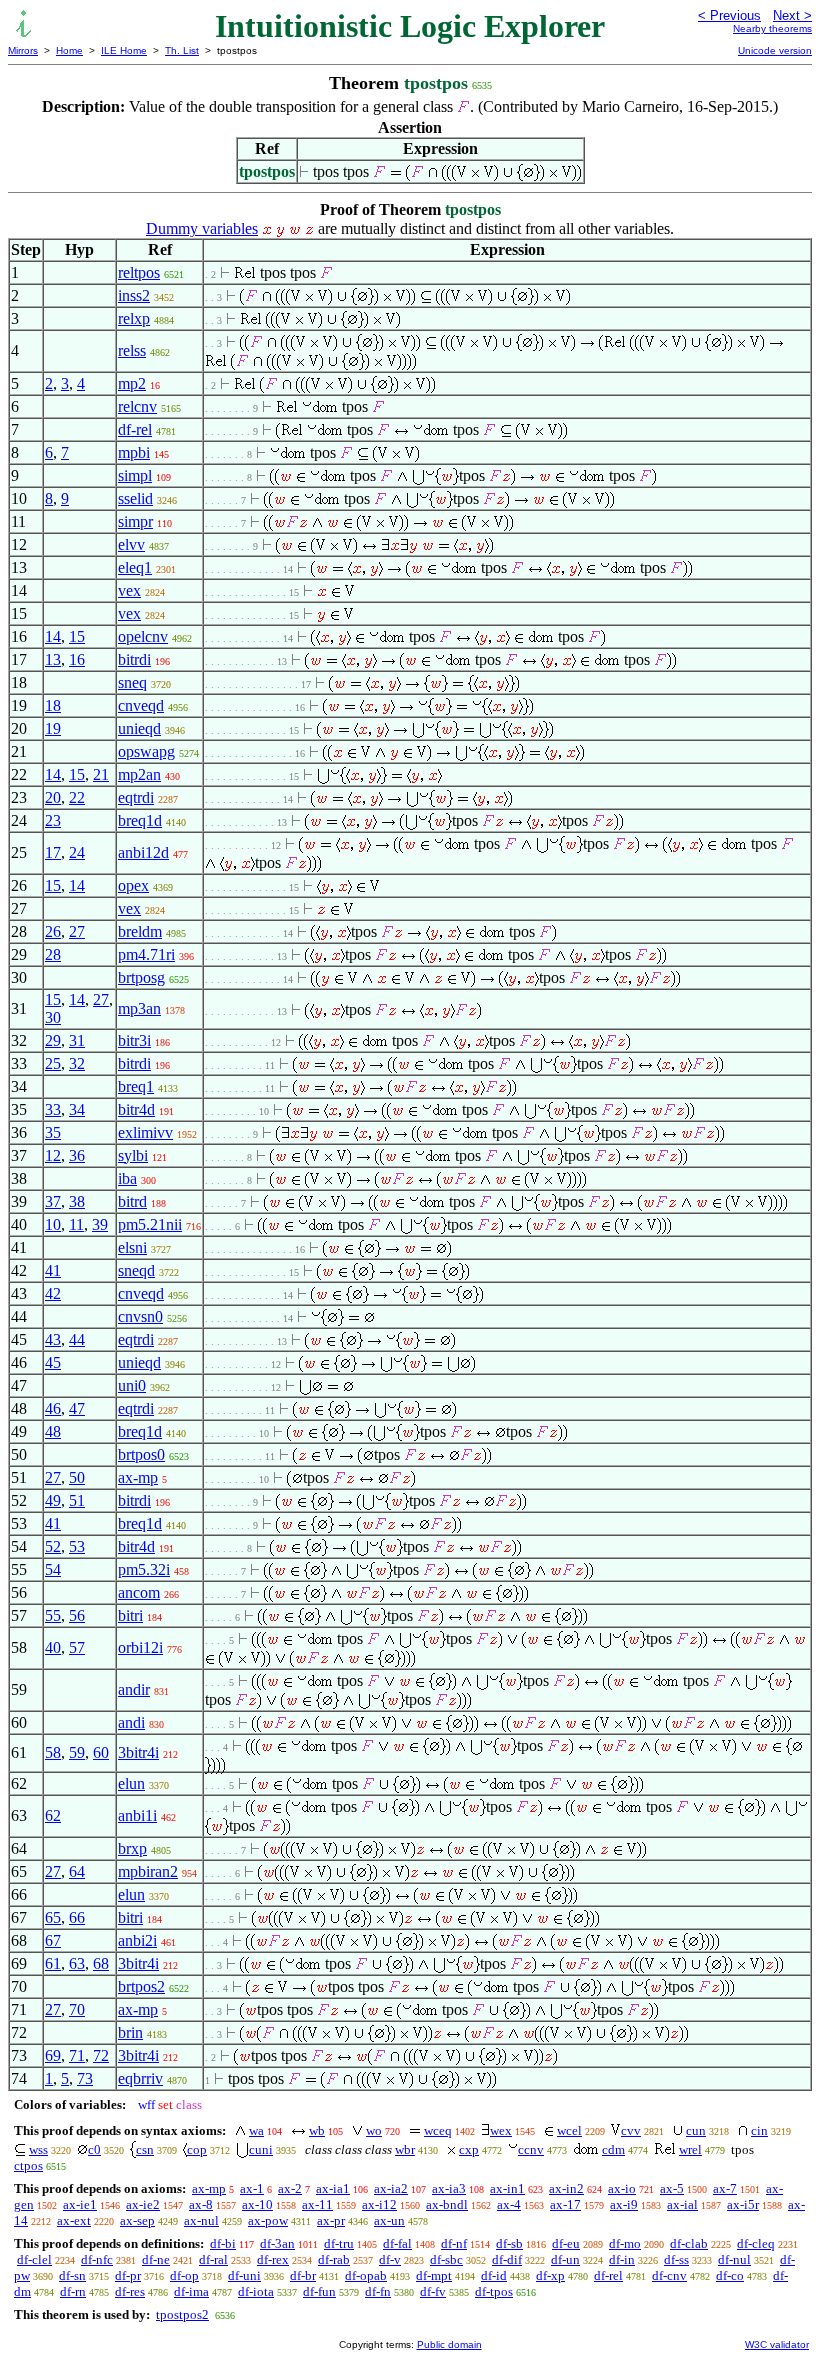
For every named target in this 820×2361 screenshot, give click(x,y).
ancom (139, 1592)
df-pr (128, 2275)
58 (53, 1752)
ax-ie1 (80, 2204)
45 (53, 1362)
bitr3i (134, 1040)
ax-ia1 (333, 2188)
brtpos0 (141, 1454)
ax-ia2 (391, 2188)
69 (53, 2055)
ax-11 (317, 2204)
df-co (730, 2275)
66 (77, 1917)
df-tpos (494, 2291)
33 (53, 1109)
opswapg (146, 751)
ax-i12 (379, 2204)
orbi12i (140, 1647)
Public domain (449, 2344)
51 (77, 1500)
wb (317, 2130)
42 (53, 1293)
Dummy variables (202, 228)
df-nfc (97, 2259)
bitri (130, 1615)
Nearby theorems (772, 28)
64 (77, 1871)
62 (53, 1815)
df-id (494, 2275)
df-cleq (756, 2243)
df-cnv (669, 2275)
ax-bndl (447, 2204)
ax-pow (268, 2220)
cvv (631, 2130)
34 (77, 1109)
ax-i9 (624, 2204)
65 (53, 1917)
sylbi (133, 1155)
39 (100, 1224)
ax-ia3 (449, 2188)
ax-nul (201, 2220)
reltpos (139, 272)
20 (53, 797)
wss (38, 2149)
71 (77, 2055)
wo (374, 2130)
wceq (438, 2130)
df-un (565, 2259)
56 (77, 1615)
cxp (469, 2149)
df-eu (566, 2243)
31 (77, 1040)
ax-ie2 (143, 2204)
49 (53, 1500)
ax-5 (672, 2188)
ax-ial (682, 2204)
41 (53, 1270)
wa (256, 2130)
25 (53, 1063)
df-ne (156, 2259)
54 (53, 1569)
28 (53, 954)
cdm (613, 2149)
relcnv (137, 406)
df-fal (397, 2243)
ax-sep (137, 2220)
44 (77, 1339)
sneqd (136, 1270)
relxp (134, 318)
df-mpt (434, 2275)
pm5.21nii (150, 1224)
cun (696, 2130)
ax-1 (252, 2188)
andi (131, 1722)
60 (101, 1752)
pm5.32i (144, 1569)
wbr (405, 2149)
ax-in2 (566, 2188)
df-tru (339, 2243)
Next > (792, 15)
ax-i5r (743, 2204)
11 (76, 1224)
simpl (135, 475)
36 (77, 1155)
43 (53, 1339)
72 (101, 2055)
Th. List (182, 50)
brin (130, 2032)
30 (53, 1017)
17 (53, 852)
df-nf (454, 2243)
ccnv (531, 2149)
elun (131, 1783)
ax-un (389, 2220)
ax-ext (74, 2220)
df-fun (319, 2291)
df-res (130, 2291)
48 (53, 1431)
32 (77, 1063)
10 (53, 1224)
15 (77, 636)
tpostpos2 (182, 2314)
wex (501, 2130)
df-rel (135, 429)
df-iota (256, 2291)
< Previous (729, 15)
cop (197, 2149)
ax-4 (509, 2204)
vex (129, 590)
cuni (261, 2149)
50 (77, 1477)
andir (134, 1689)
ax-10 (257, 2204)
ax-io (622, 2188)
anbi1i (137, 1815)
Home (69, 50)
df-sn (72, 2275)
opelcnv (143, 636)
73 (85, 2078)
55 (53, 1615)
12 (53, 1155)
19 (53, 728)
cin (759, 2130)
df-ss (676, 2259)
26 (53, 931)
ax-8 (201, 2204)
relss (132, 350)
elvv (131, 544)
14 (53, 636)
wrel (690, 2149)
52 (53, 1546)
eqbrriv (140, 2078)
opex (133, 885)
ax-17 (565, 2204)
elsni (132, 1247)
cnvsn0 (140, 1316)
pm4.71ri (146, 954)
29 (53, 1040)
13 (53, 659)
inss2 (134, 295)
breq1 (136, 1086)
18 (53, 705)
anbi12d (143, 852)
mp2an (139, 774)
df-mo (625, 2243)
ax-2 (290, 2188)
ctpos (28, 2165)
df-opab (366, 2275)
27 (77, 931)
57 (77, 1647)
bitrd (132, 1201)
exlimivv (145, 1132)
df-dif (507, 2259)
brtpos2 (141, 1986)
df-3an (277, 2243)
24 (77, 852)
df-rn (73, 2291)
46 (53, 1408)
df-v (390, 2259)
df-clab (689, 2243)
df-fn (378, 2291)
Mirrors (23, 50)
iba (127, 1178)
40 (53, 1647)
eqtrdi (136, 797)
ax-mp (138, 1477)
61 (53, 1963)
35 (53, 1132)
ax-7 (725, 2188)
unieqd (139, 728)
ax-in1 (507, 2188)
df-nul (734, 2259)
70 (77, 2009)
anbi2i (137, 1940)
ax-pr (331, 2220)
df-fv (433, 2291)
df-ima (191, 2291)
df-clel (34, 2259)
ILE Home (124, 50)
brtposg (141, 977)
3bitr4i (138, 1752)
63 (77, 1963)
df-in (622, 2259)
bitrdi (134, 659)
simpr (135, 521)
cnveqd (141, 705)
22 (77, 797)
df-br (303, 2275)
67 (53, 1940)
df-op (184, 2275)
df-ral (213, 2259)
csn (145, 2149)
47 (77, 1408)
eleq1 (135, 567)
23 (53, 820)
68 (101, 1963)
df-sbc (446, 2259)
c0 (94, 2149)
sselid (135, 498)
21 (101, 774)
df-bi (223, 2243)
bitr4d (136, 1109)
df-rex (273, 2259)
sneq (132, 682)
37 (53, 1201)
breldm (140, 931)
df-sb (509, 2243)
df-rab (334, 2259)
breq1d (140, 820)
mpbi (134, 452)
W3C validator (777, 2344)
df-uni (244, 2275)
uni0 (132, 1385)
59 (77, 1752)
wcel (569, 2130)
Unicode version (775, 50)
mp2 (132, 383)
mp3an (139, 1008)
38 (77, 1201)
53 (77, 1546)
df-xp (550, 2275)
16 (77, 659)
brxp (132, 1848)
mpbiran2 (148, 1871)
